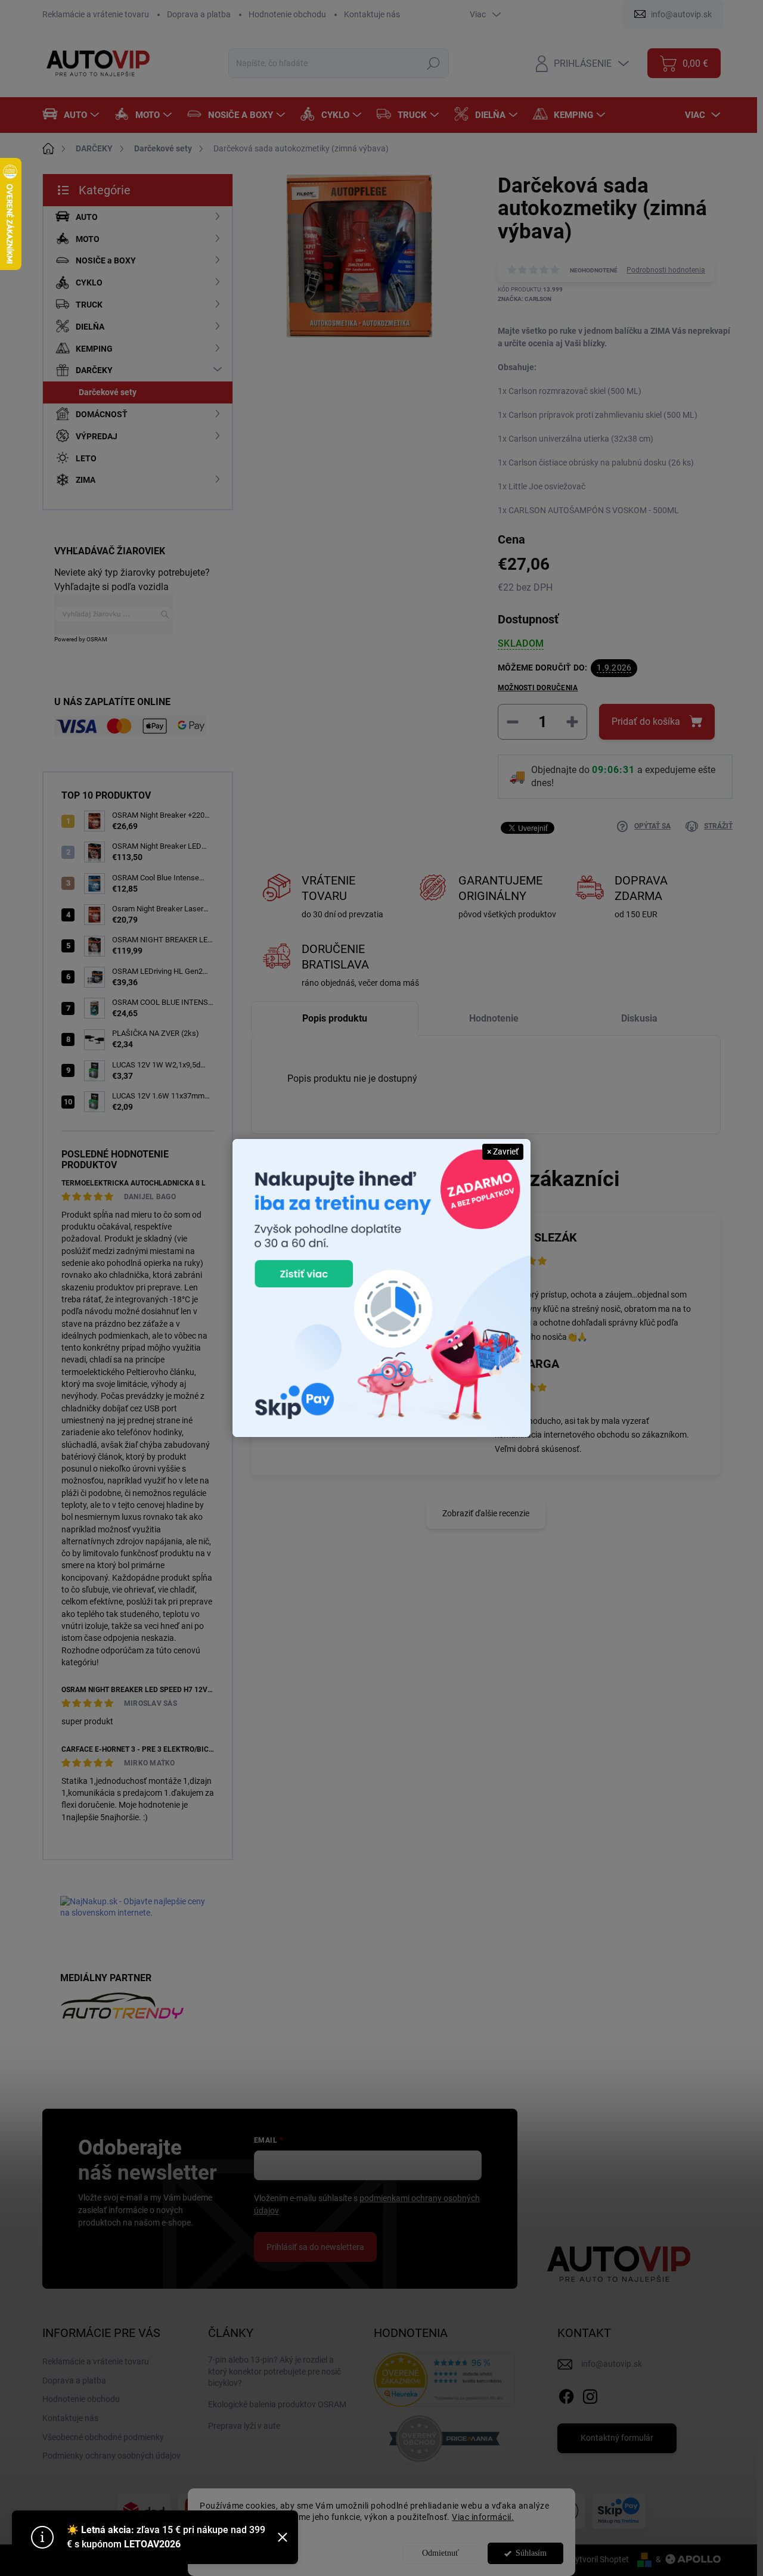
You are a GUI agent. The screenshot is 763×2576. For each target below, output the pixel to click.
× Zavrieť (503, 1152)
